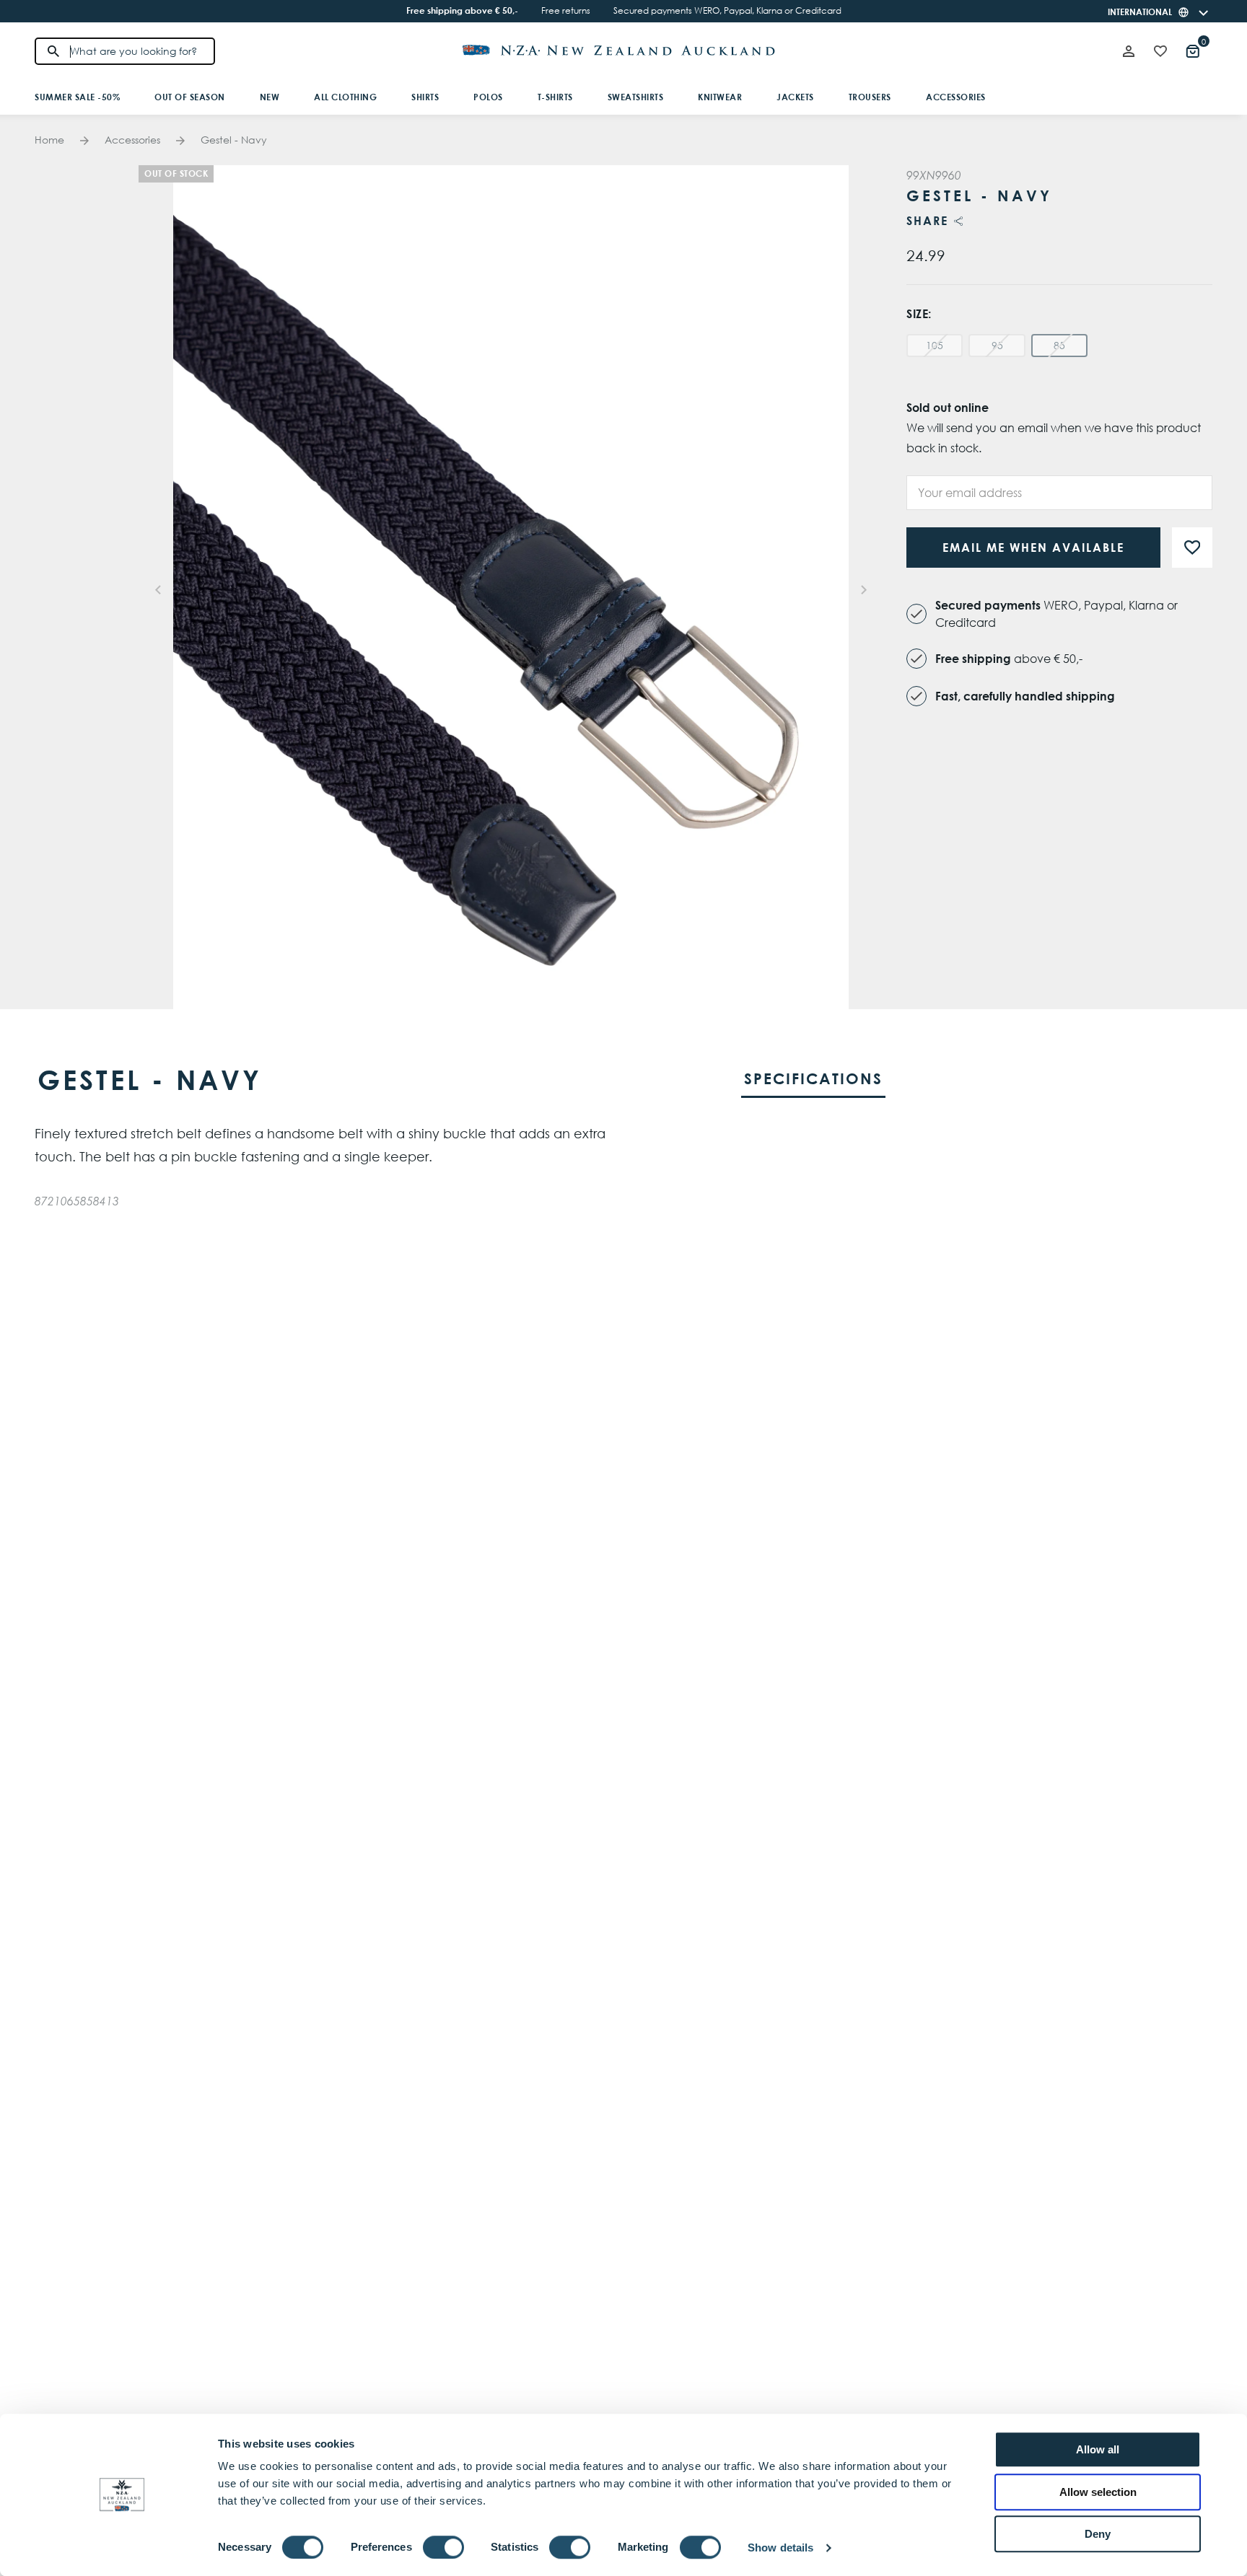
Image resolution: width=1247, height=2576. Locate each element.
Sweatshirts (636, 97)
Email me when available (1033, 548)
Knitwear (720, 97)
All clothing (345, 97)
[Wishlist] (1160, 51)
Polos (488, 97)
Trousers (870, 97)
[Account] (1129, 51)
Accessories (956, 97)
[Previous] (159, 587)
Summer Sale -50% (77, 97)
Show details (780, 2548)
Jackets (795, 97)
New (270, 97)
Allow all (1098, 2449)
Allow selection (1098, 2492)
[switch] (443, 2547)
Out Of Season (190, 97)
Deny (1098, 2534)
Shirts (425, 97)
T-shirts (555, 97)
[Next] (863, 587)
